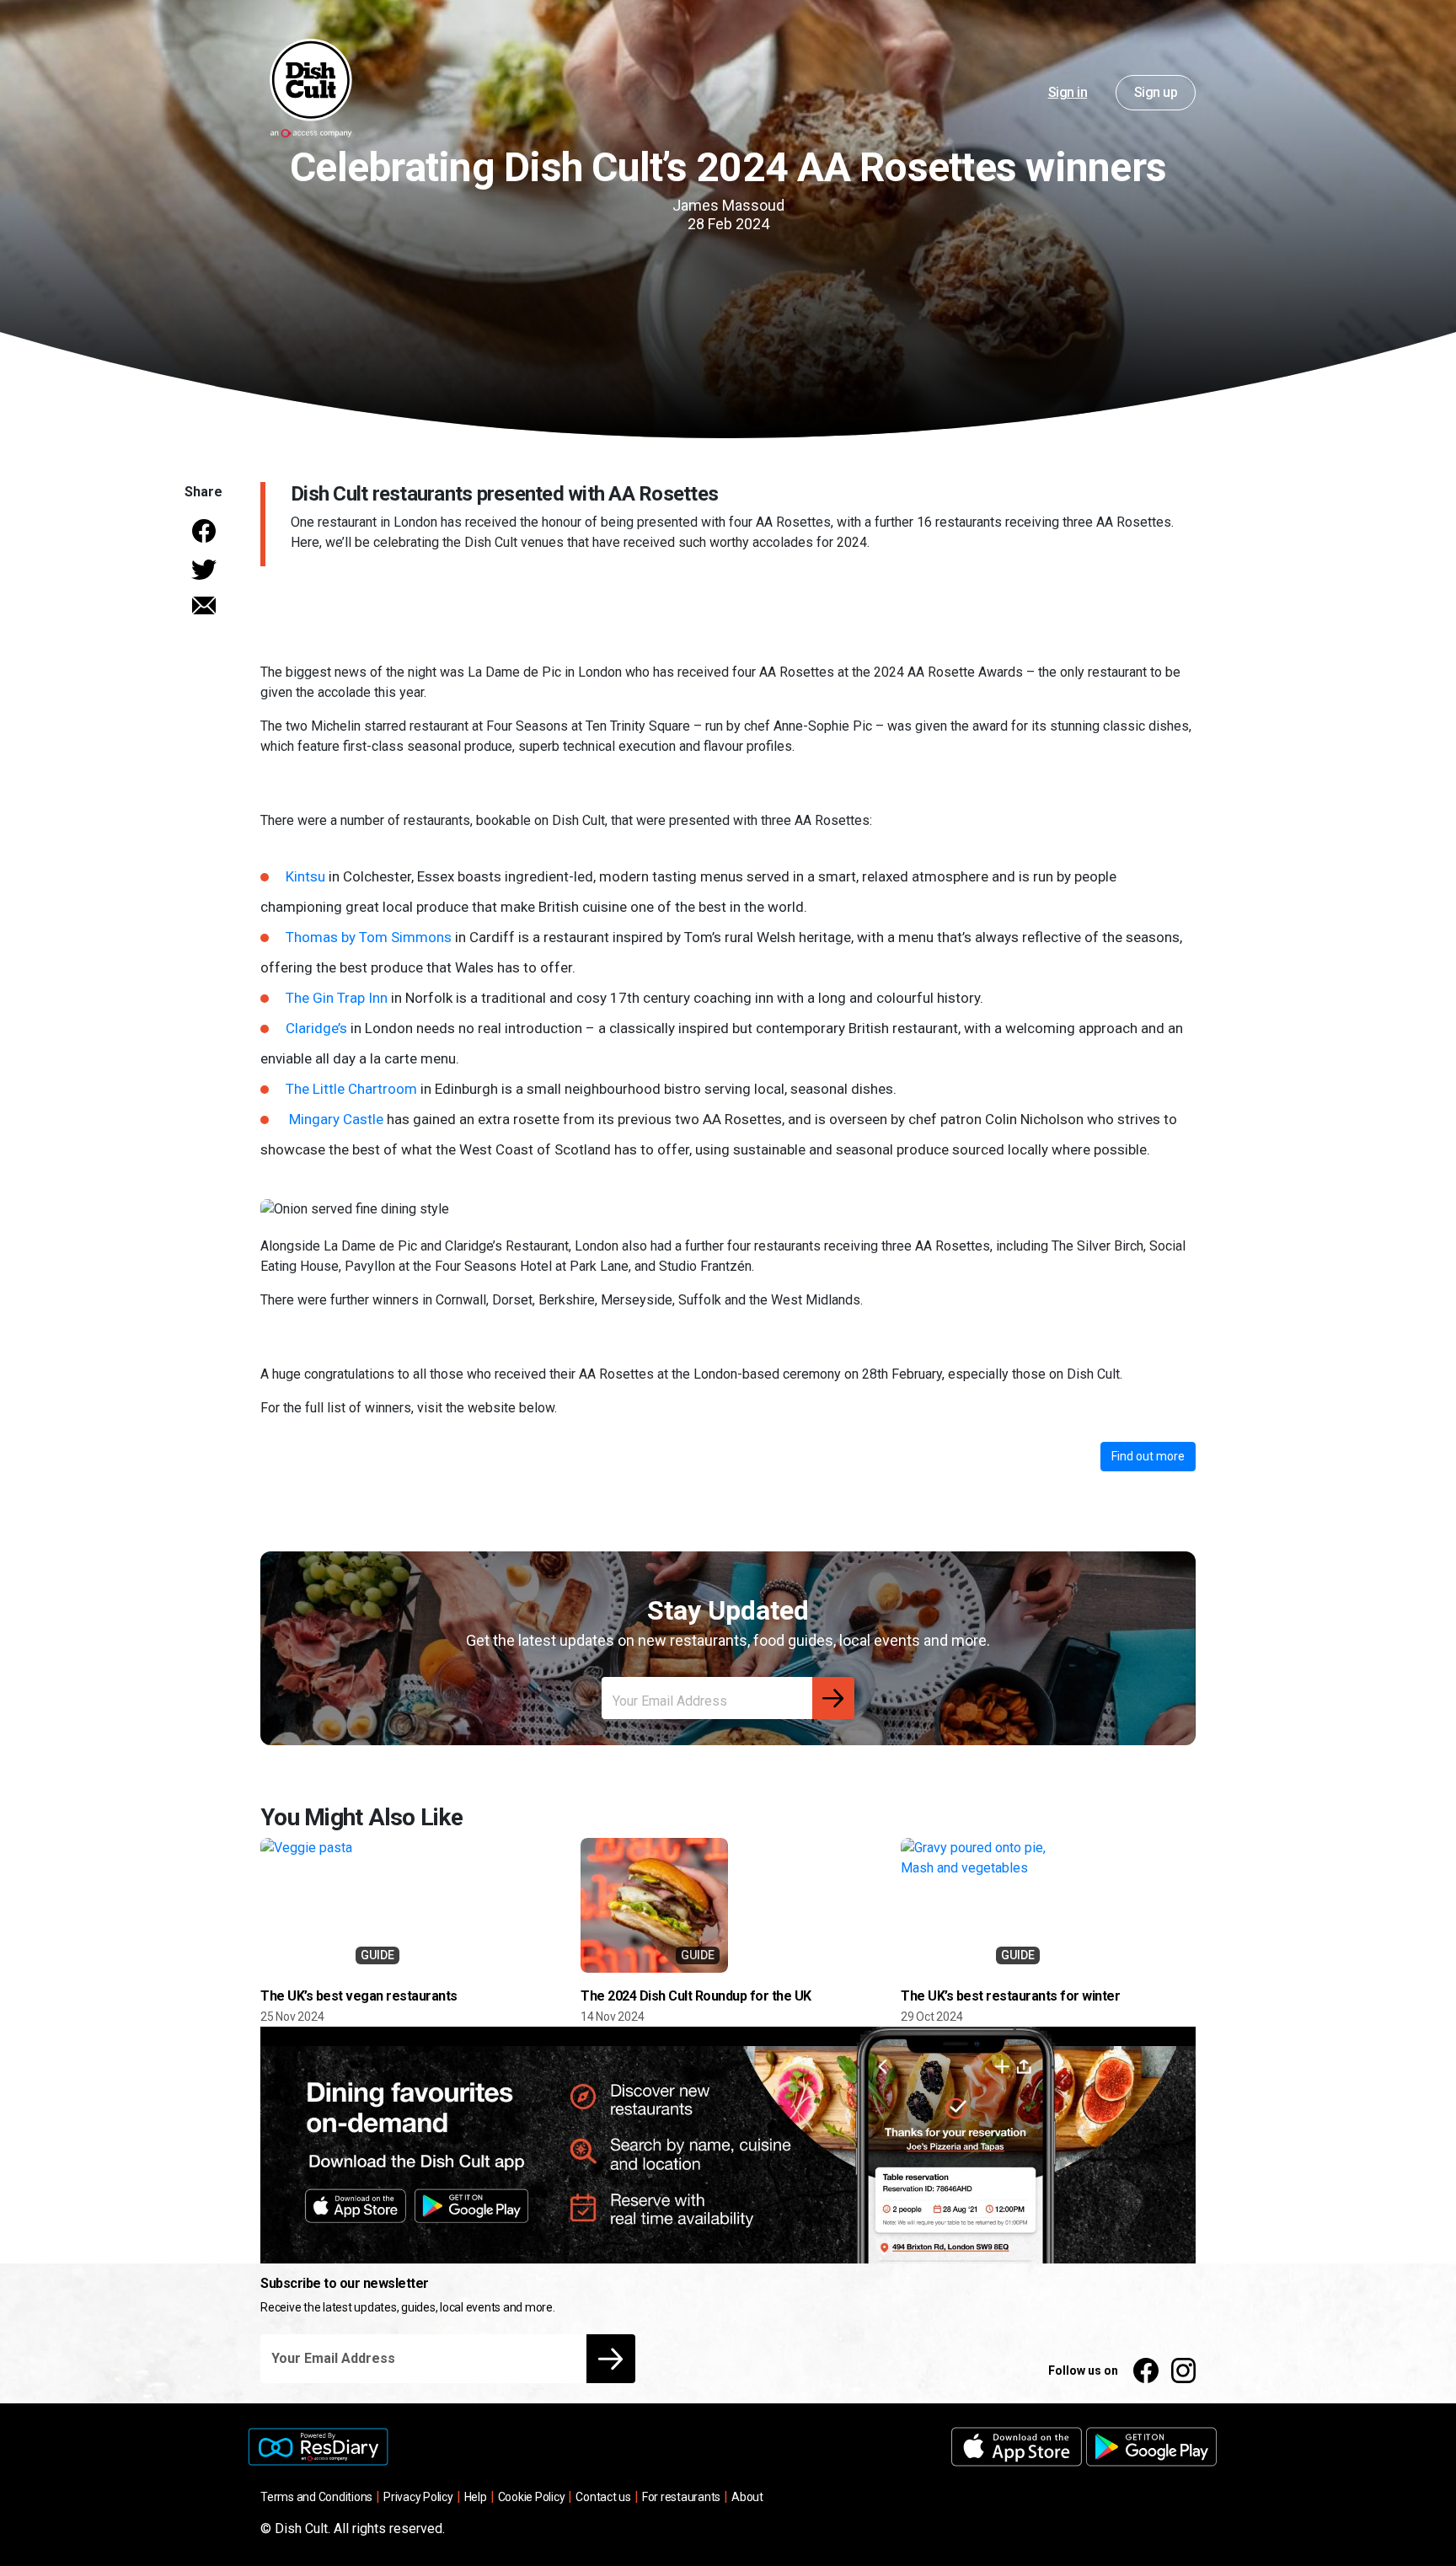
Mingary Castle (336, 1119)
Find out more (1148, 1456)
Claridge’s (316, 1028)
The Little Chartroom (351, 1089)
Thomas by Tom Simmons (369, 937)
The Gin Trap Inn (337, 998)
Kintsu (305, 876)
